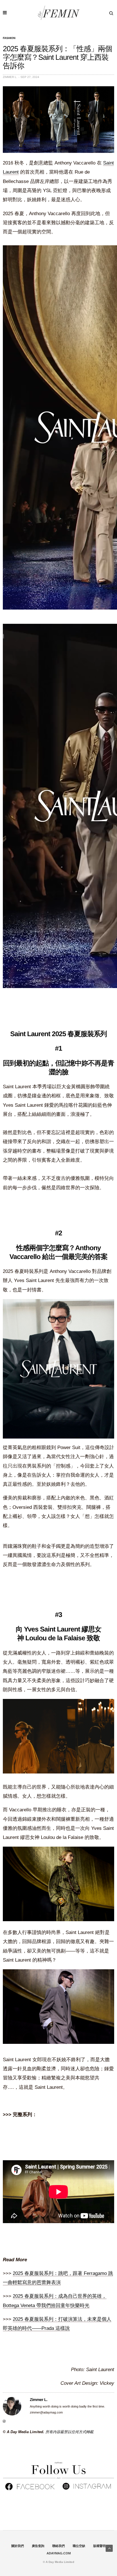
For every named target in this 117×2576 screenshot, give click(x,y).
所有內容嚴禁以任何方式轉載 (69, 2432)
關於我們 (18, 2546)
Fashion (9, 38)
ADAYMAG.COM (59, 2553)
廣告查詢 (38, 2546)
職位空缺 (79, 2546)
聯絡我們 (58, 2546)
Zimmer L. (10, 77)
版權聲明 (99, 2546)
